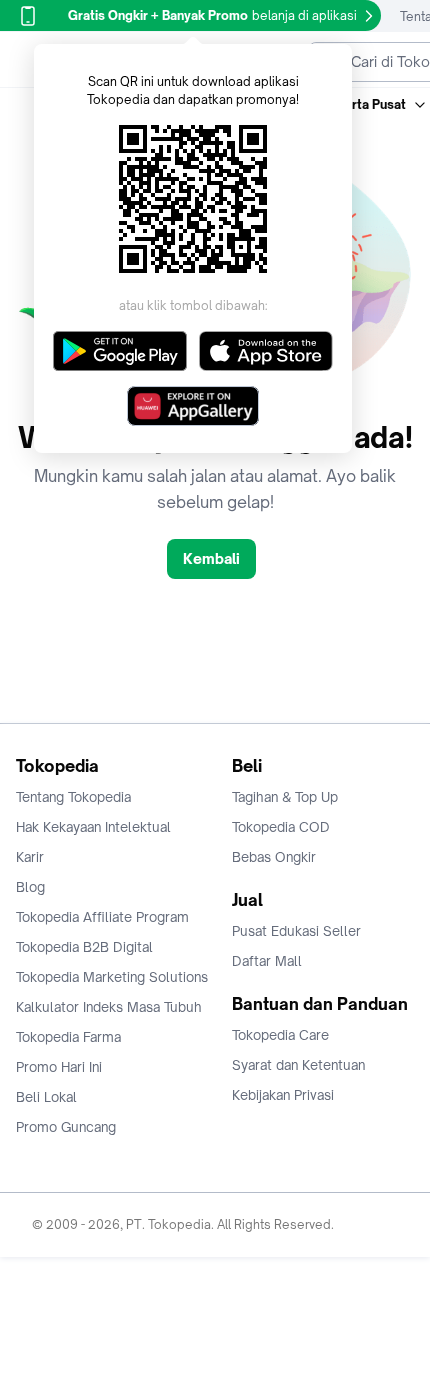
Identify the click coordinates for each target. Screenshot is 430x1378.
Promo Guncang (66, 1127)
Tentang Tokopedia (73, 797)
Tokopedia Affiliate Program (102, 917)
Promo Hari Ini (59, 1067)
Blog (30, 887)
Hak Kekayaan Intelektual (93, 827)
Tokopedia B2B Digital (84, 947)
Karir (30, 857)
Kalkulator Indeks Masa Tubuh (109, 1007)
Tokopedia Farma (68, 1037)
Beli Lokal (46, 1097)
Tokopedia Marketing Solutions (112, 977)
